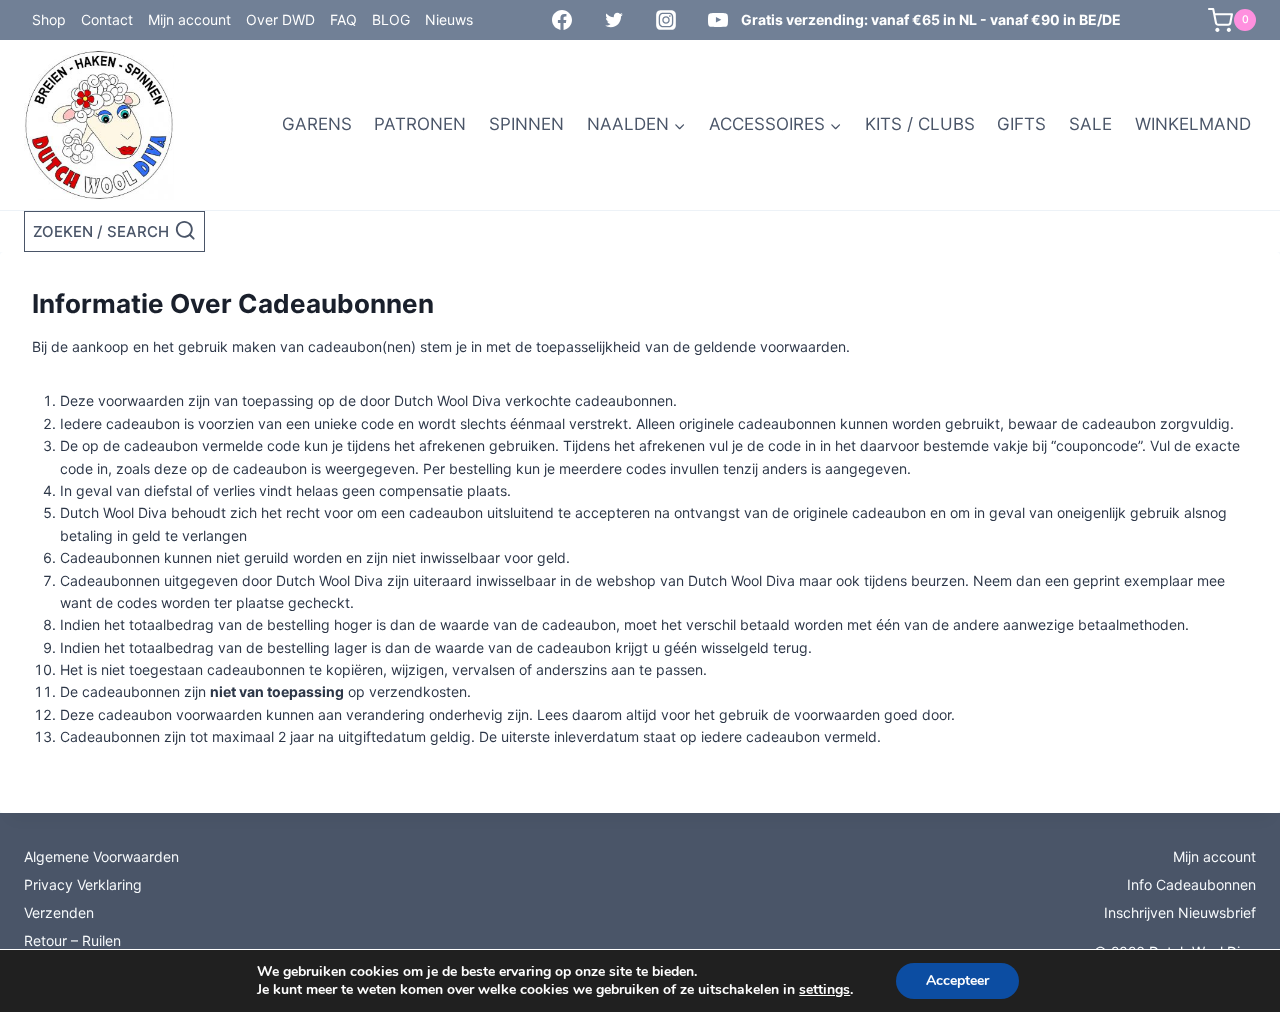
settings (824, 990)
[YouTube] (718, 20)
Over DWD (280, 19)
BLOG (391, 19)
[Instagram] (666, 20)
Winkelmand (1193, 124)
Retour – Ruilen (72, 940)
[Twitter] (614, 20)
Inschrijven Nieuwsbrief (1180, 912)
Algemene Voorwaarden (101, 856)
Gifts (1021, 124)
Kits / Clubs (920, 124)
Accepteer (957, 980)
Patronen (420, 124)
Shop (49, 19)
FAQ (343, 19)
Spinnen (526, 124)
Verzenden (59, 912)
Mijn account (189, 19)
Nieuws (449, 19)
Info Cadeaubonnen (1191, 884)
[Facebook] (562, 20)
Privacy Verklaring (83, 884)
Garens (317, 124)
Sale (1090, 124)
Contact (107, 19)
